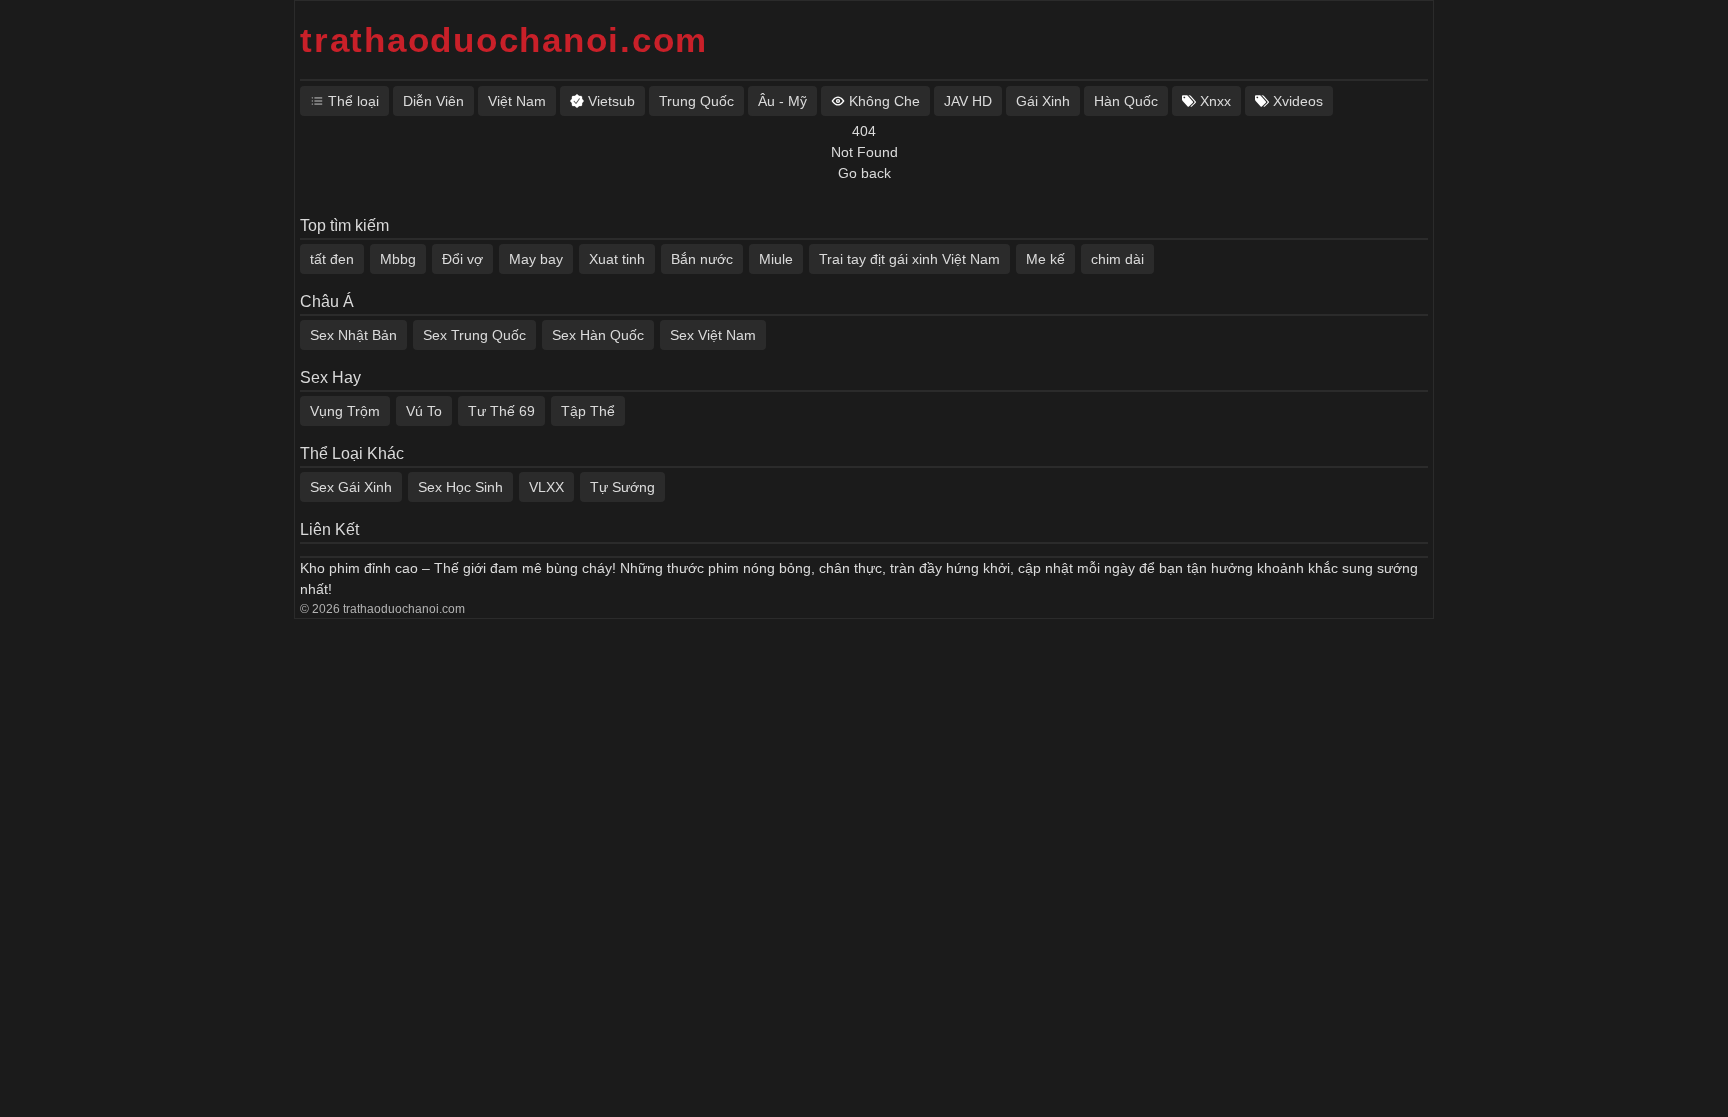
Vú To (424, 411)
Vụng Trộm (345, 411)
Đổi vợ (462, 259)
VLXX (546, 487)
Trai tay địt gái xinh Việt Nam (909, 259)
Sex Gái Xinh (351, 487)
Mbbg (398, 259)
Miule (776, 259)
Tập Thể (588, 411)
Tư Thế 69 (501, 411)
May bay (536, 259)
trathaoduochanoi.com (504, 39)
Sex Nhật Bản (353, 335)
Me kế (1045, 259)
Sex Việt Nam (713, 335)
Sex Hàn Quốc (598, 335)
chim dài (1117, 259)
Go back (864, 173)
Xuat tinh (617, 259)
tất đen (332, 259)
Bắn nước (702, 259)
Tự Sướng (622, 487)
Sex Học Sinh (460, 487)
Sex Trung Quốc (474, 335)
